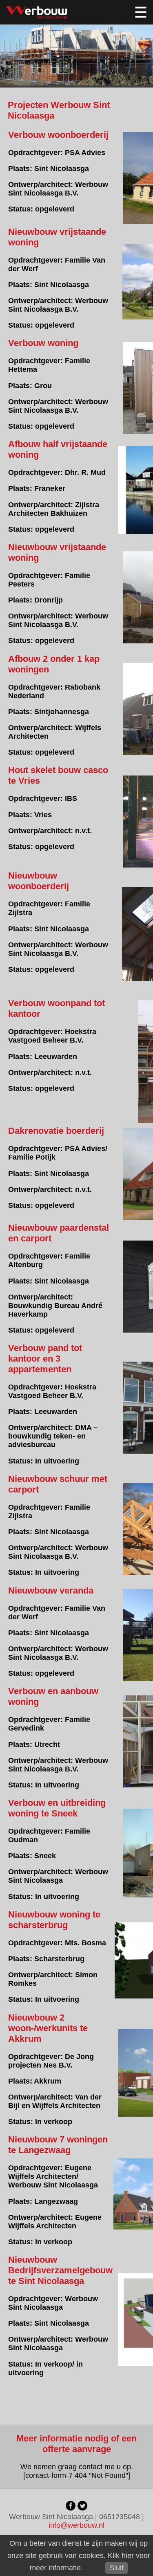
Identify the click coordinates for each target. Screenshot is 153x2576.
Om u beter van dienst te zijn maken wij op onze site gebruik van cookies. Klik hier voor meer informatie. (79, 2556)
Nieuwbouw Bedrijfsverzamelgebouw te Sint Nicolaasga (60, 2270)
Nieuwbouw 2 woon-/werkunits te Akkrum (48, 2028)
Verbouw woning (43, 343)
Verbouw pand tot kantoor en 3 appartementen (45, 1359)
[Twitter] (82, 2508)
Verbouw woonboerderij (58, 135)
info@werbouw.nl (76, 2525)
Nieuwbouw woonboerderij (39, 881)
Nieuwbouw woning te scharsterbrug (54, 1920)
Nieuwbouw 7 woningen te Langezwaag (58, 2145)
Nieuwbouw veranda (51, 1590)
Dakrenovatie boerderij (56, 1131)
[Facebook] (71, 2508)
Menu (141, 12)
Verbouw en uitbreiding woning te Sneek (57, 1808)
